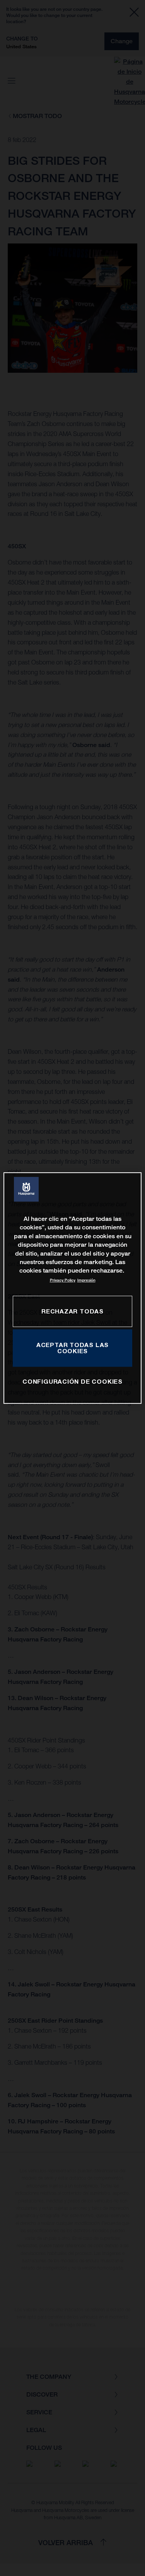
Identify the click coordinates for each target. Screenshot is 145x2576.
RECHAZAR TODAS (72, 1311)
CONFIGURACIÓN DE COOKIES (72, 1382)
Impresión (86, 1280)
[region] (72, 1288)
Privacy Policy (63, 1280)
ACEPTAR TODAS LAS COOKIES (72, 1348)
